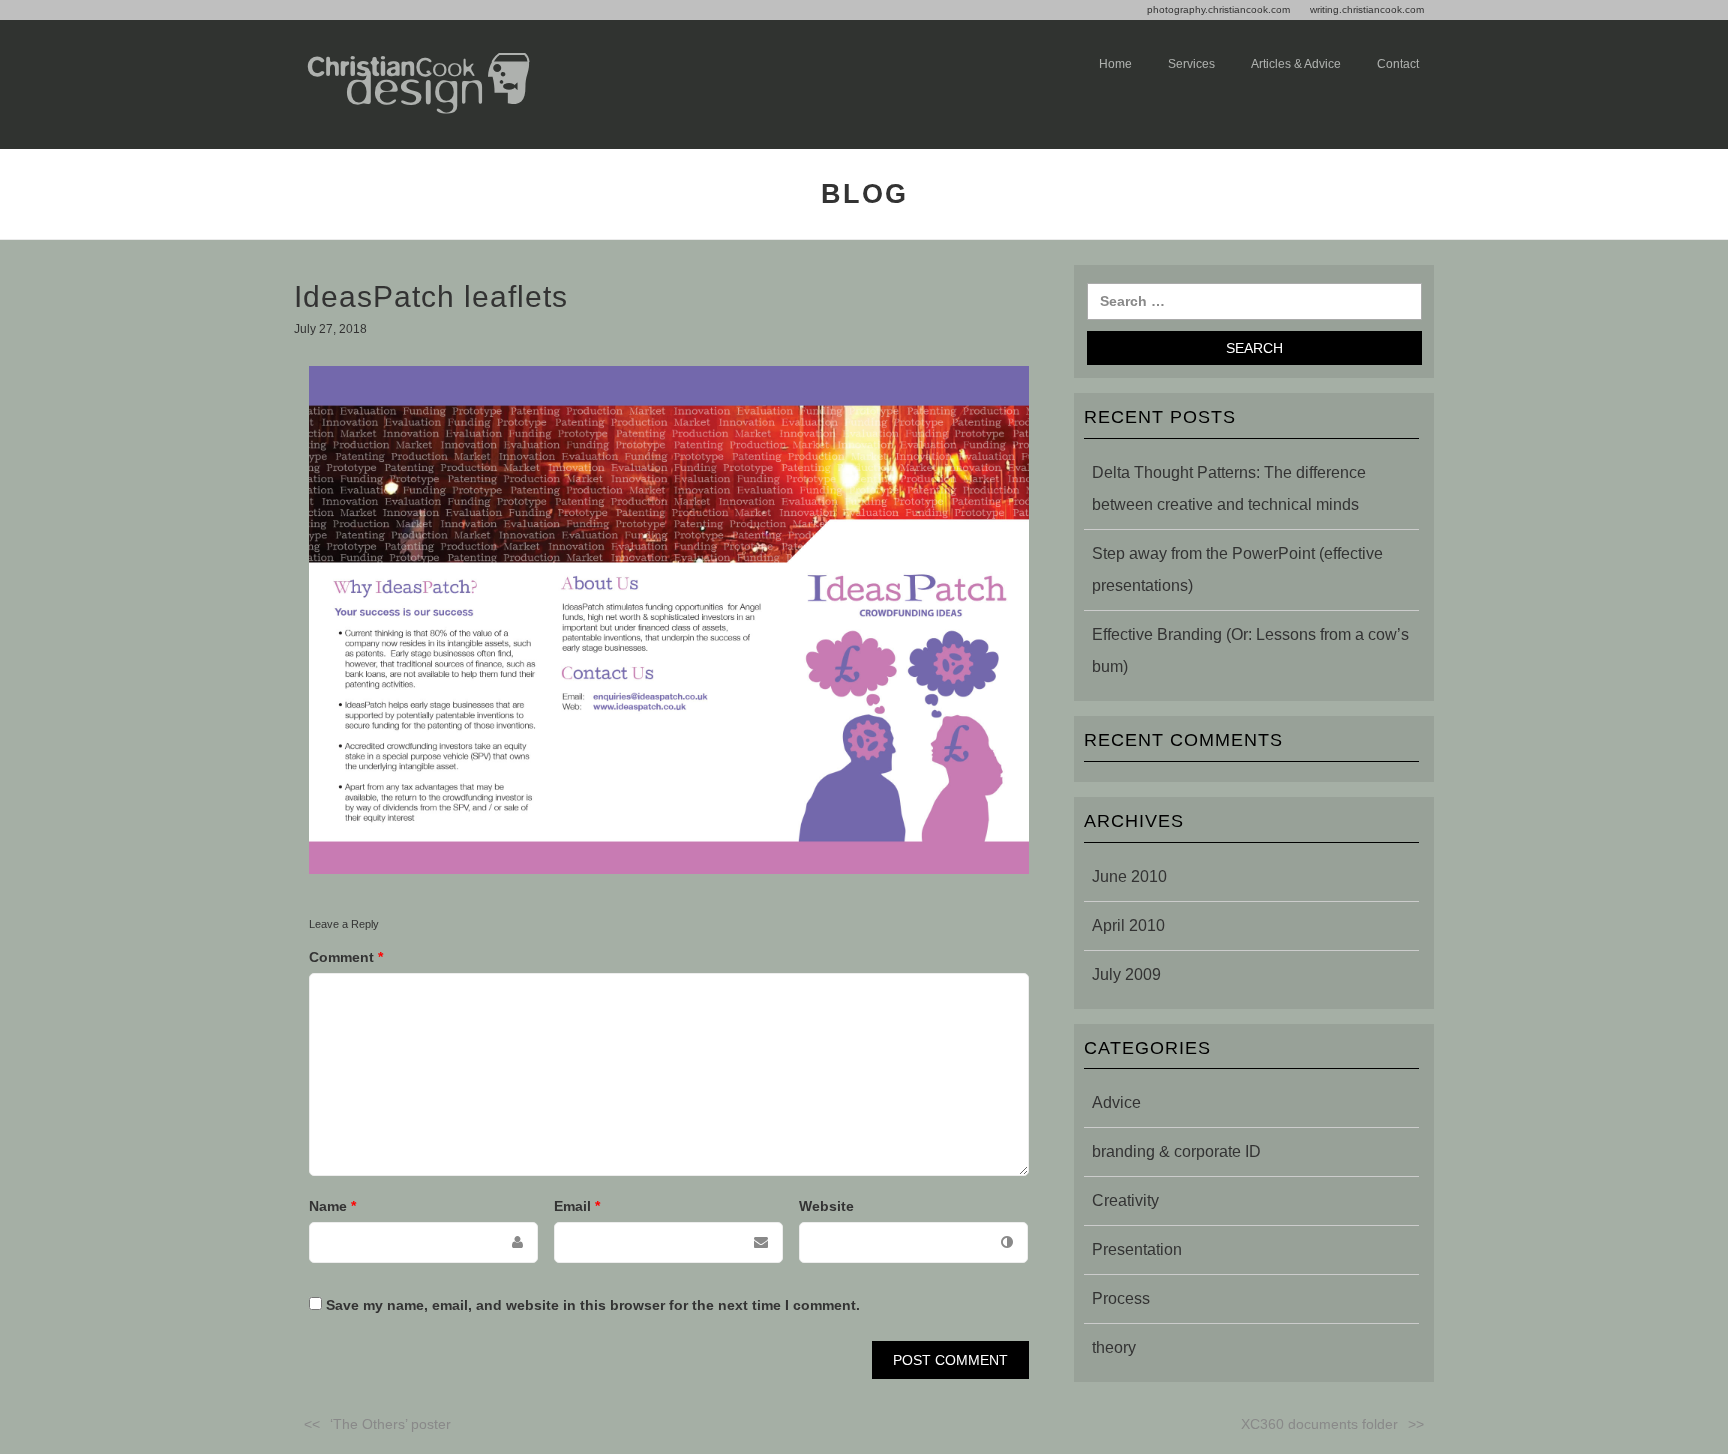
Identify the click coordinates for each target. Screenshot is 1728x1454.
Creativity (1125, 1200)
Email (577, 1206)
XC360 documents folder (1319, 1424)
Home (1115, 64)
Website (826, 1206)
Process (1121, 1298)
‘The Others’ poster (390, 1424)
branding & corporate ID (1176, 1151)
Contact (1398, 64)
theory (1114, 1347)
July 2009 (1126, 974)
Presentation (1137, 1249)
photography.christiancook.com (1218, 9)
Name (332, 1206)
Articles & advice (1296, 64)
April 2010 (1128, 925)
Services (1191, 64)
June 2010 (1129, 876)
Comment (346, 957)
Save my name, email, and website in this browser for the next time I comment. (593, 1305)
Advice (1116, 1102)
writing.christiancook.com (1367, 9)
